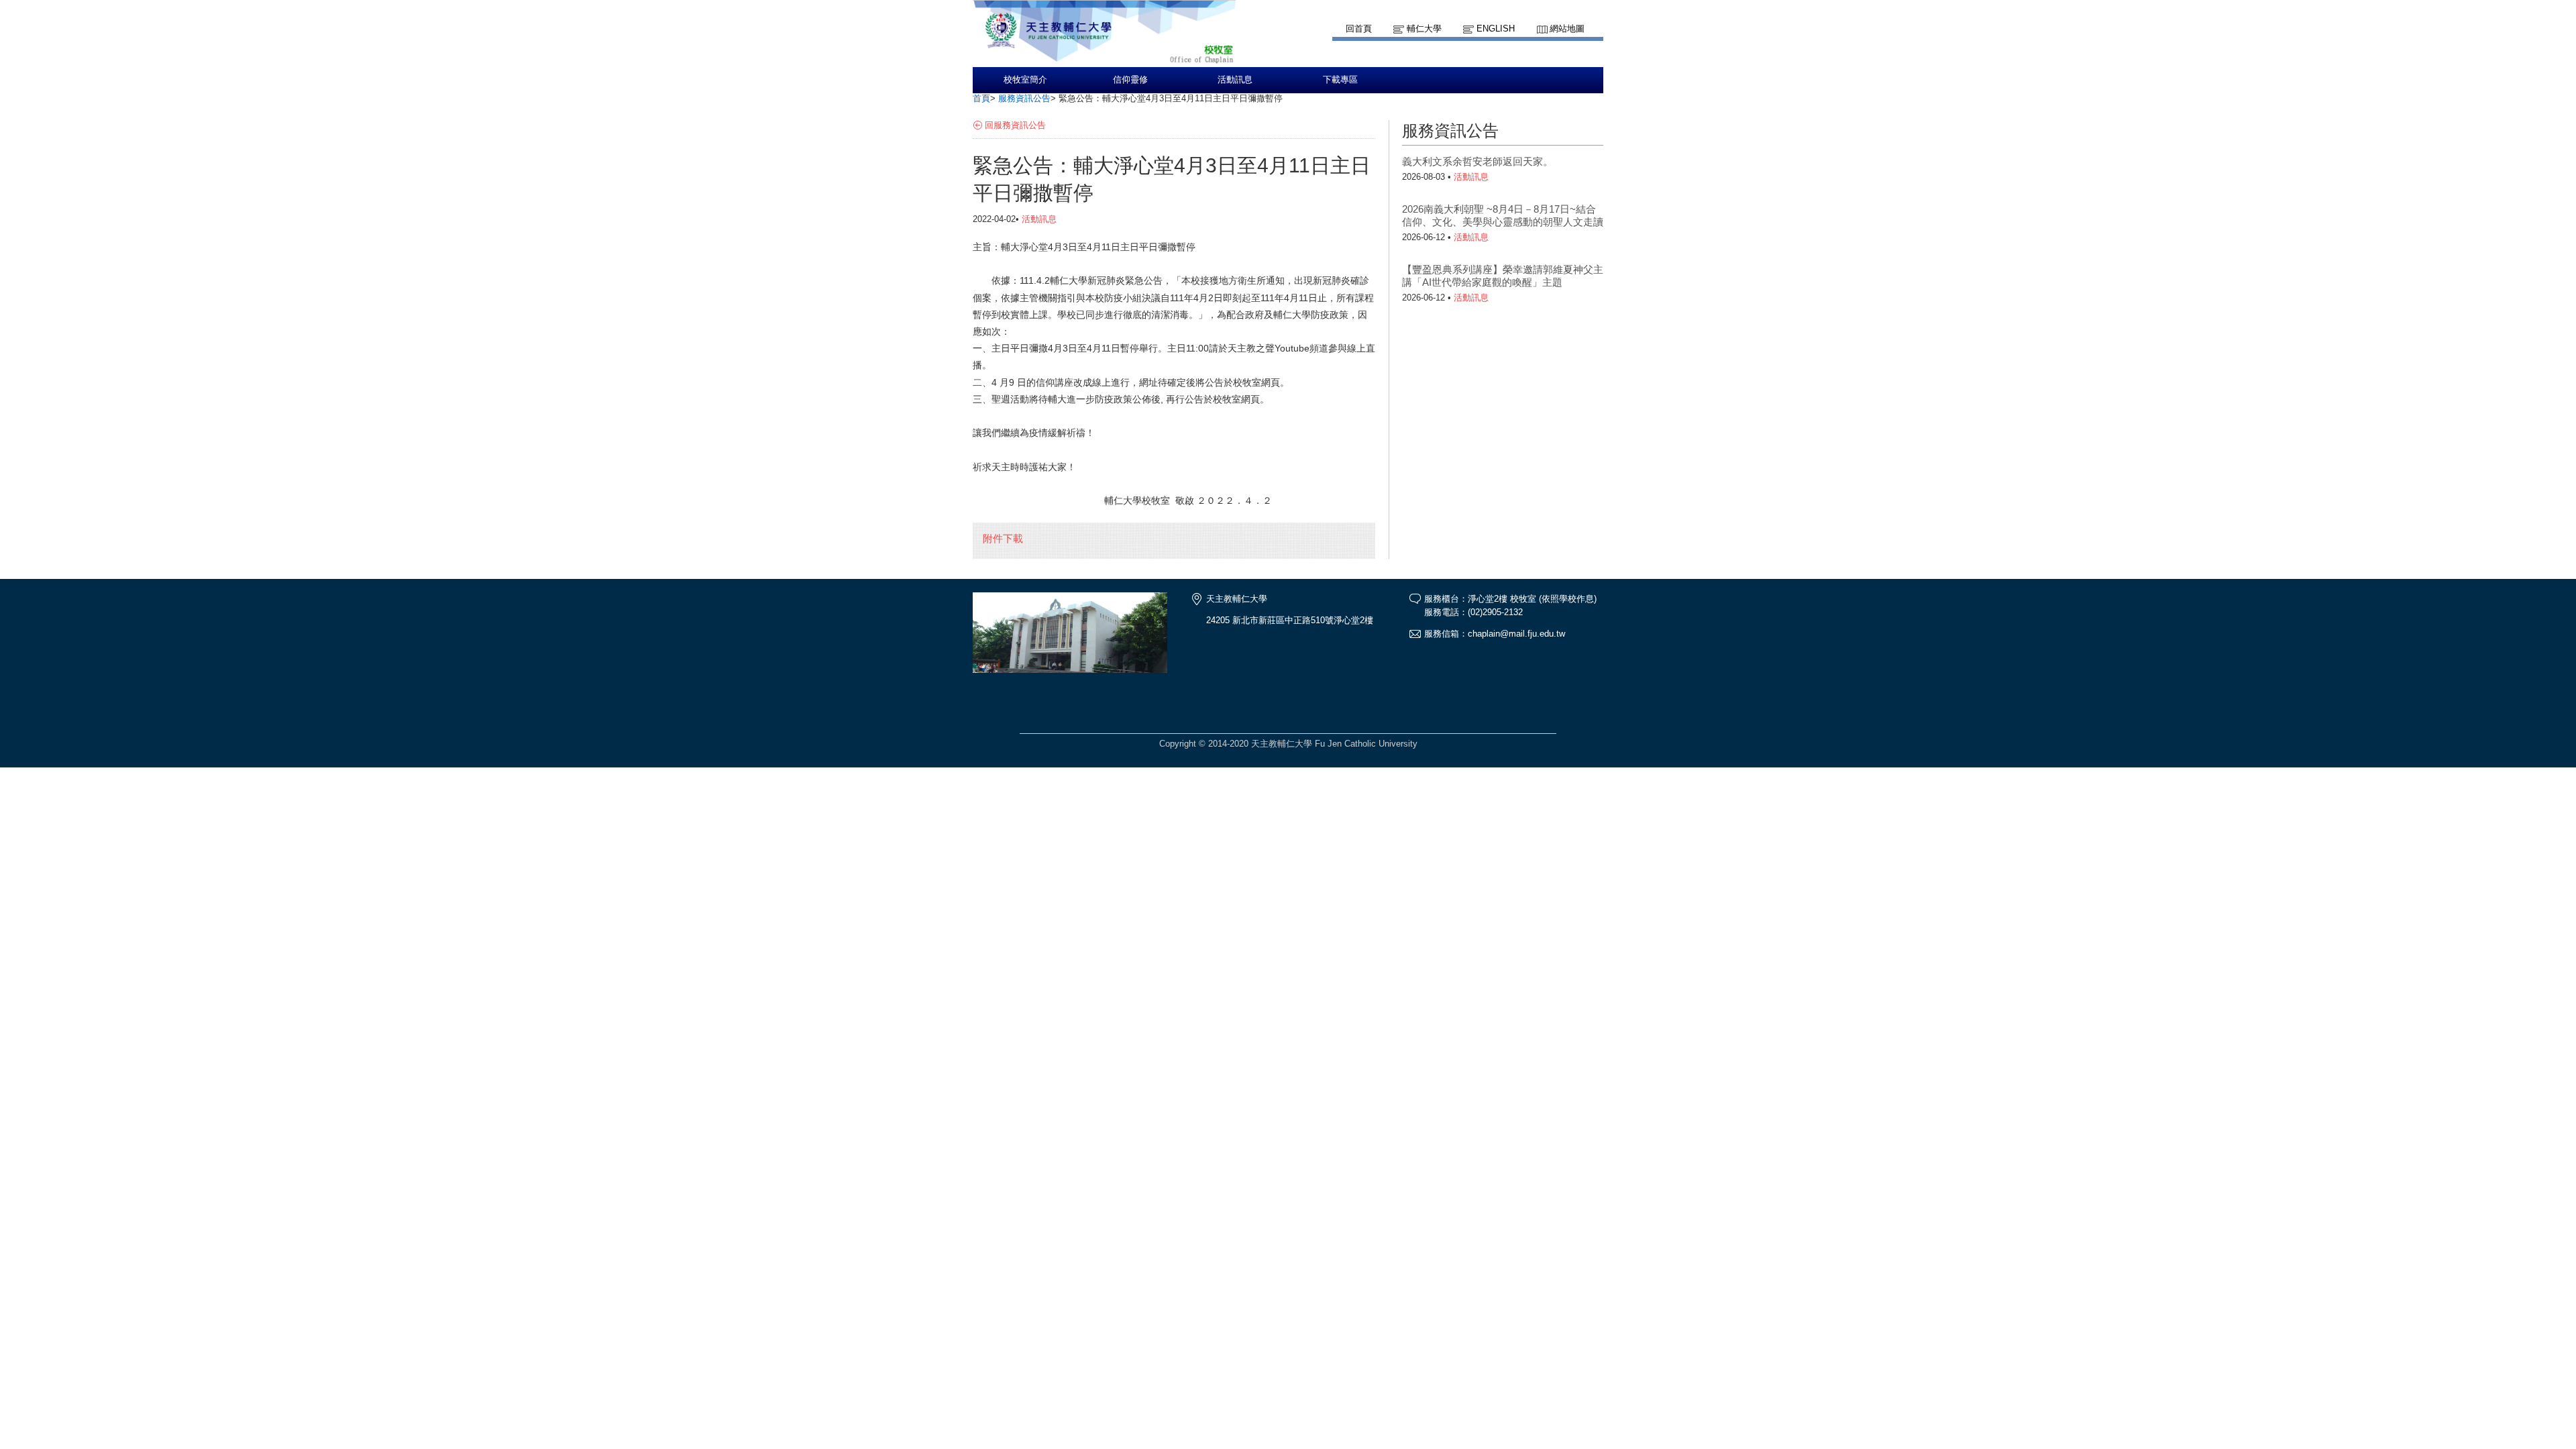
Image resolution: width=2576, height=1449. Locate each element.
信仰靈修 (1130, 80)
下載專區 (1340, 80)
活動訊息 (1235, 80)
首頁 (981, 98)
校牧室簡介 (1025, 80)
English (1496, 29)
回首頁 (1359, 29)
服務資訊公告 (1024, 98)
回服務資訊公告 (1015, 125)
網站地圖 (1567, 29)
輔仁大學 (1424, 29)
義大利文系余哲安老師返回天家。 (1478, 161)
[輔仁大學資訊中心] (1104, 61)
